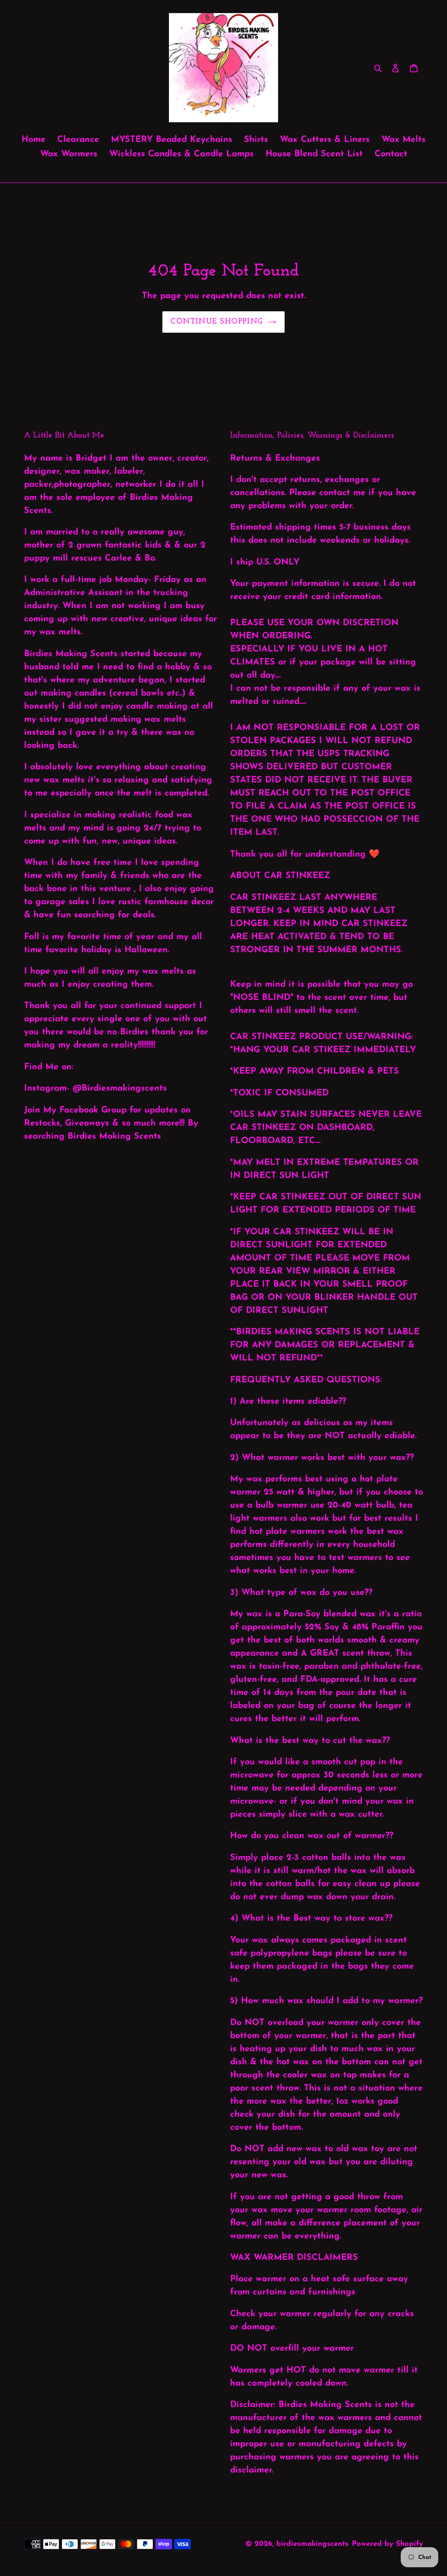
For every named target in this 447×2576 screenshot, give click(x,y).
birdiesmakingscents (313, 2544)
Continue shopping (217, 322)
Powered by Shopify (387, 2544)
